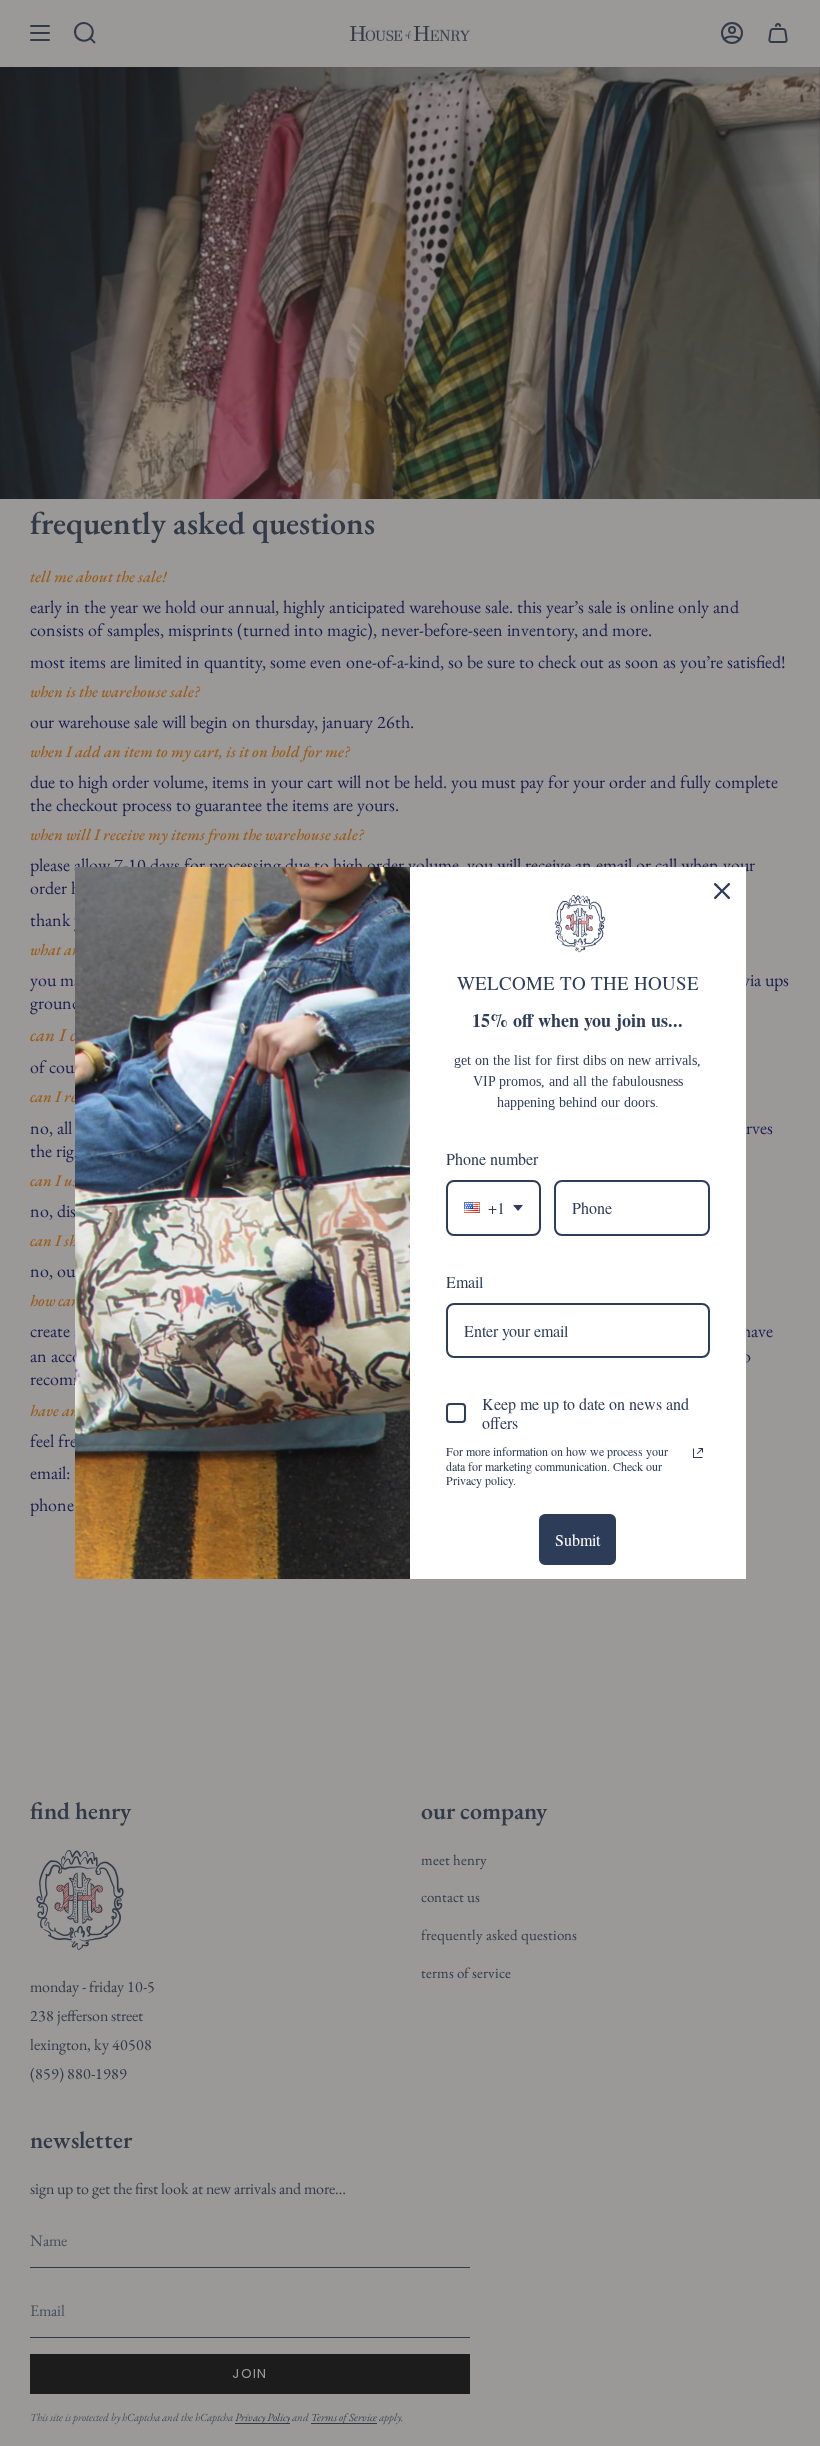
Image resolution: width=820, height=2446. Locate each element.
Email (464, 1281)
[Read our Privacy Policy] (698, 1453)
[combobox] (493, 1207)
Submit (577, 1539)
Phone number (492, 1158)
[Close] (722, 891)
